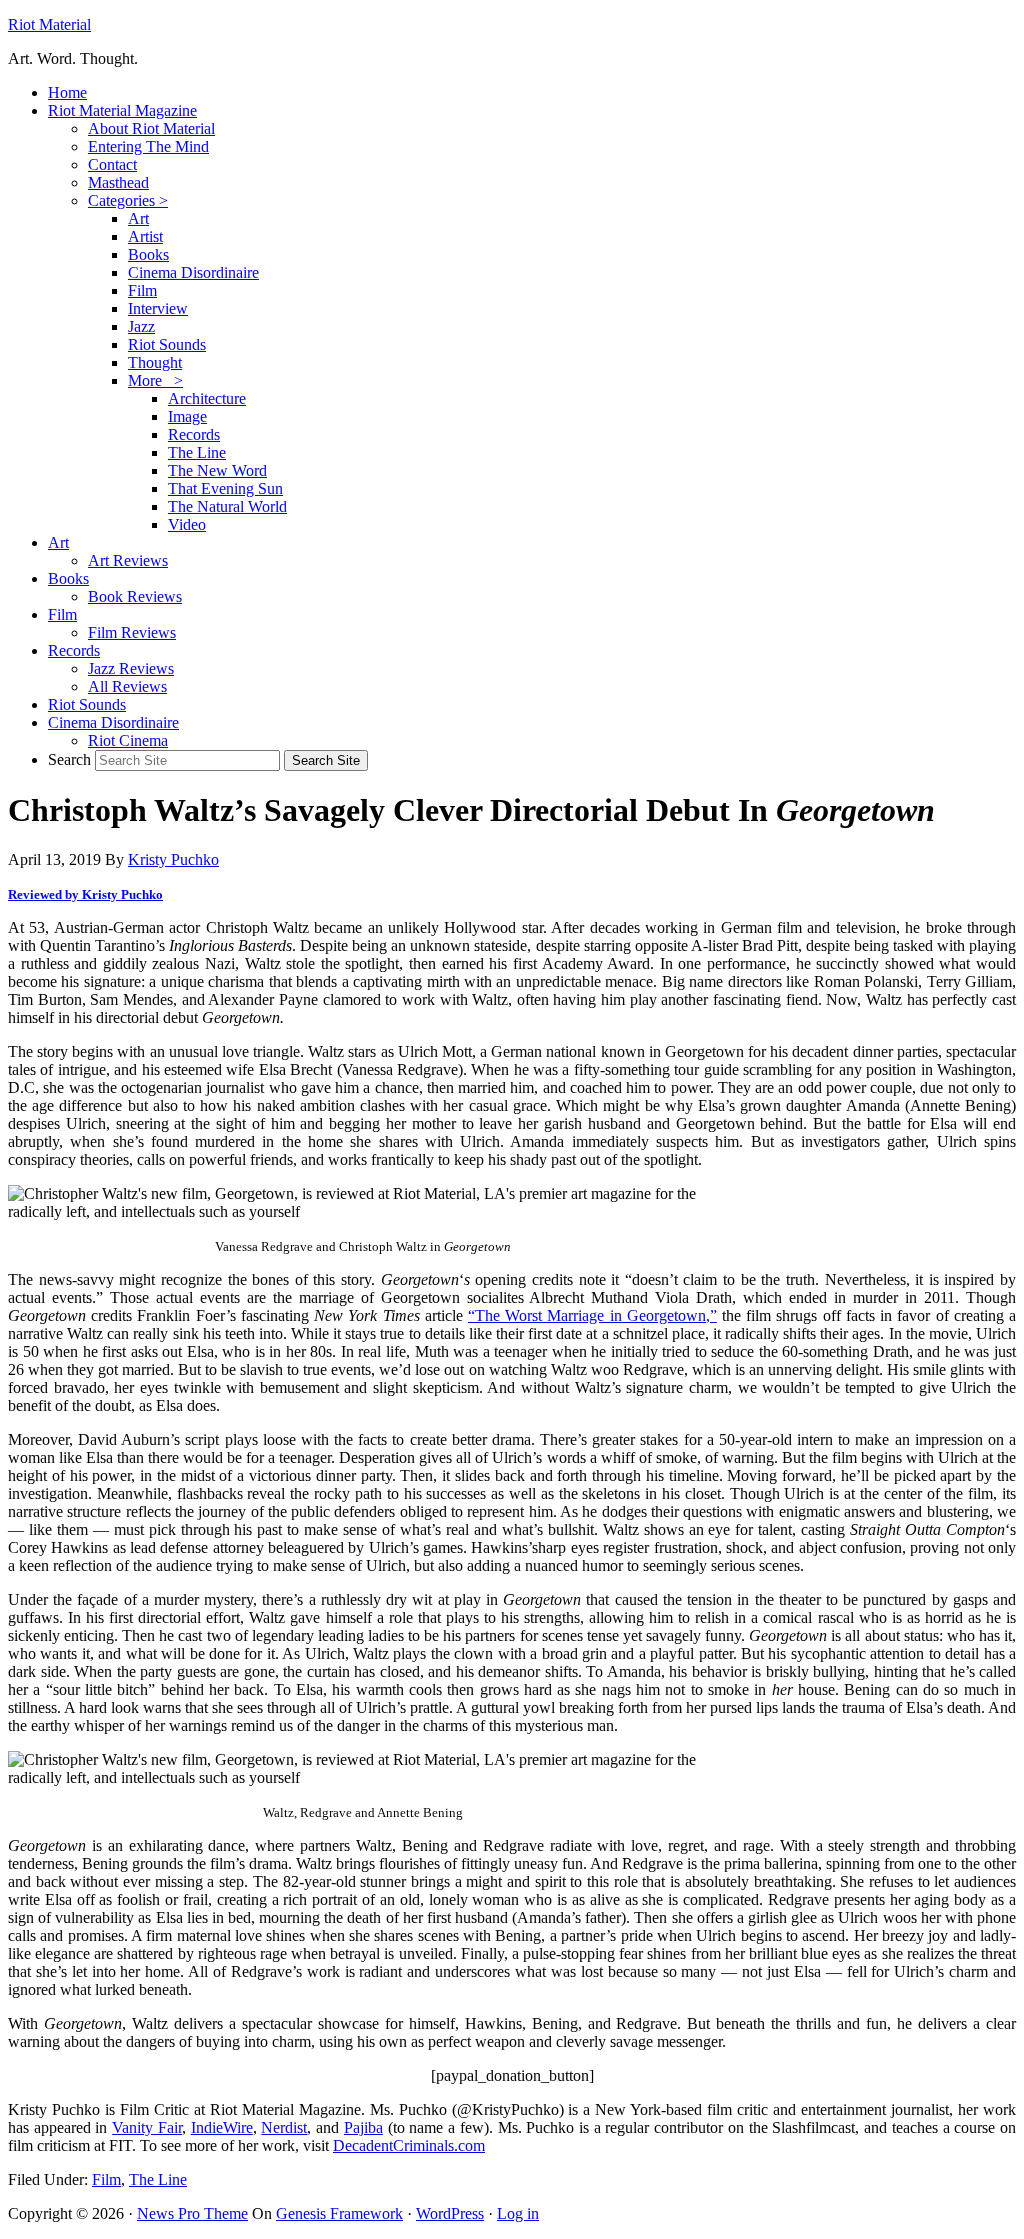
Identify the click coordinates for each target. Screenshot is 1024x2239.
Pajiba (363, 2127)
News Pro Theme (192, 2213)
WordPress (450, 2213)
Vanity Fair (147, 2127)
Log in (518, 2213)
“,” (592, 1315)
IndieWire (222, 2127)
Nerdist (284, 2127)
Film (106, 2179)
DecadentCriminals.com (409, 2145)
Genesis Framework (339, 2213)
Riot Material (49, 24)
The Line (158, 2179)
